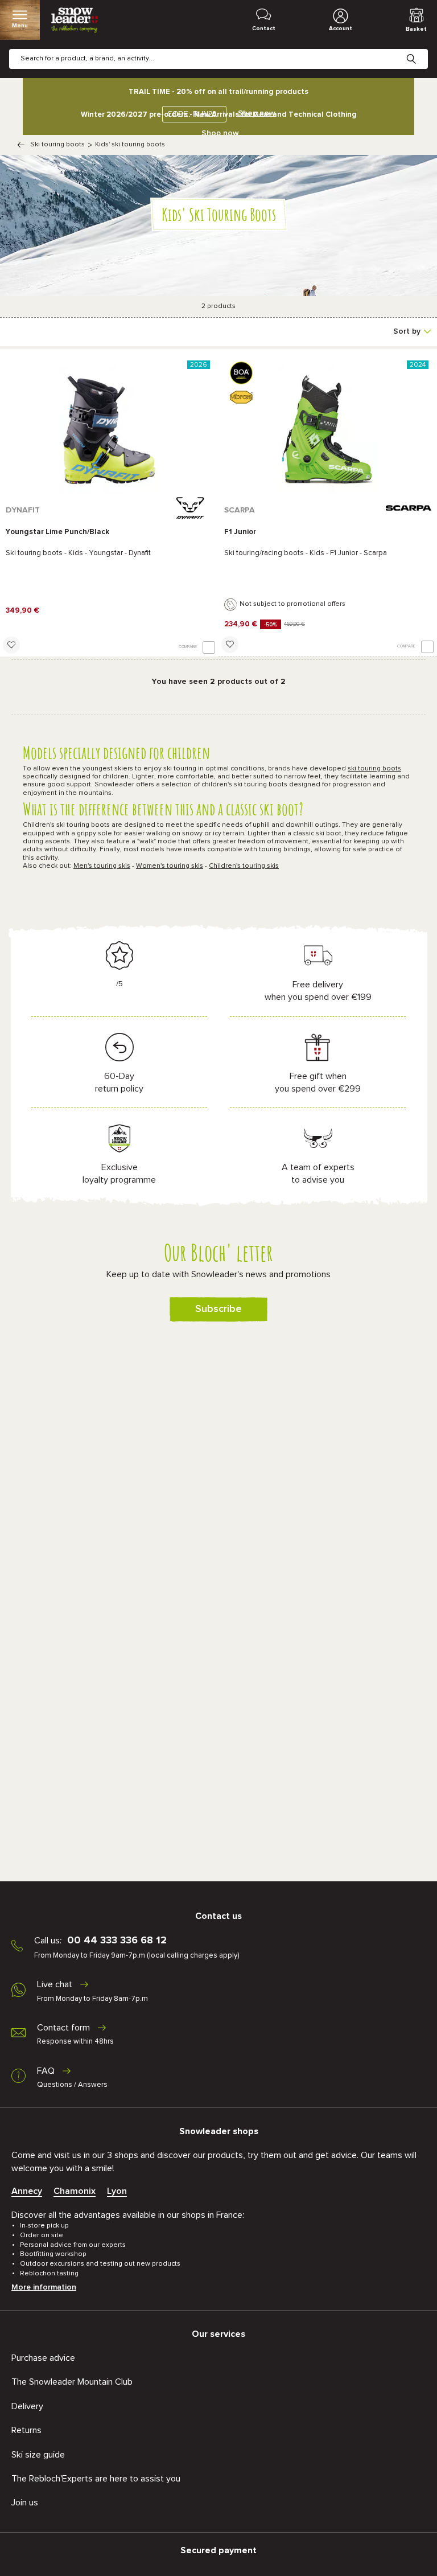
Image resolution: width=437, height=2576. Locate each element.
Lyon (117, 2191)
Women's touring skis (170, 866)
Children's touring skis (244, 866)
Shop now (220, 133)
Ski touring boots (57, 145)
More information (44, 2287)
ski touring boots (374, 769)
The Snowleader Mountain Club (72, 2382)
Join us (25, 2503)
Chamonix (75, 2191)
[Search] (420, 50)
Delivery (27, 2406)
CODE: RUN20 (192, 114)
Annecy (27, 2191)
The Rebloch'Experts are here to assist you (96, 2479)
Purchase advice (43, 2358)
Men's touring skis (102, 866)
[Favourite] (11, 645)
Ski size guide (38, 2455)
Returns (26, 2430)
